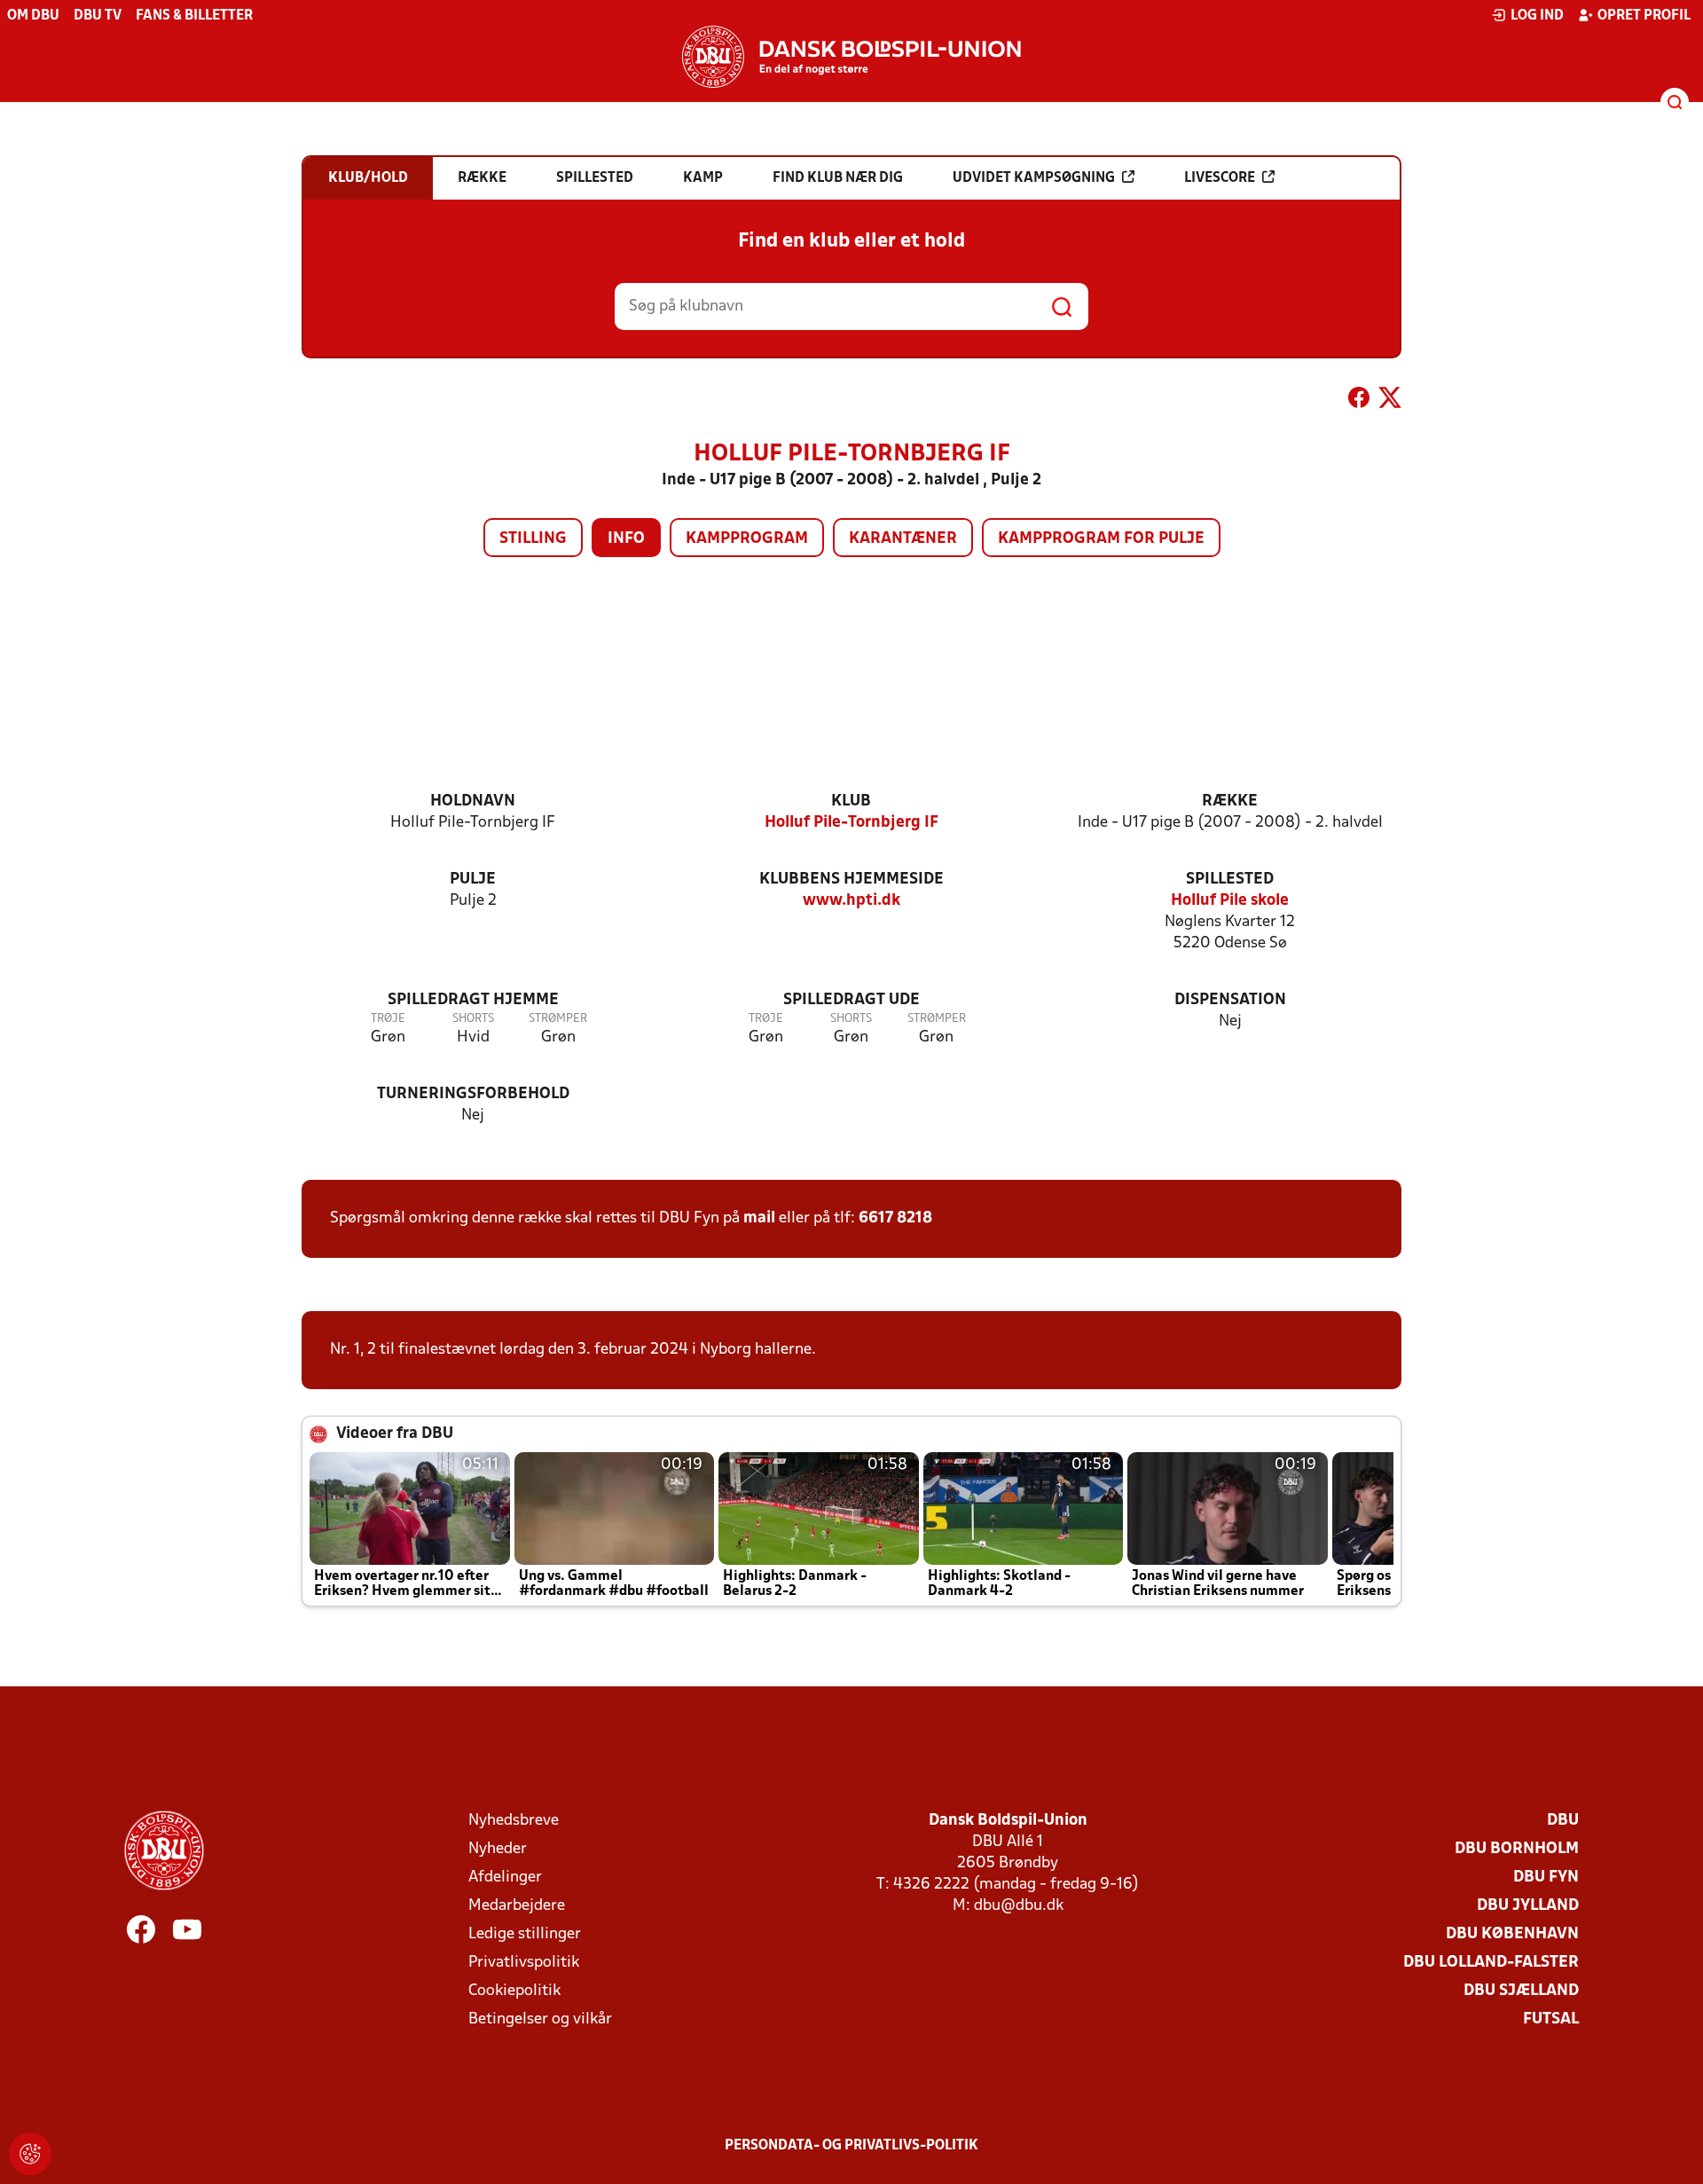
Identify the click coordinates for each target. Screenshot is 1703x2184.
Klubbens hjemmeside (851, 880)
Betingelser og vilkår (540, 2019)
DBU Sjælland (1521, 1991)
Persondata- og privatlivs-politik (851, 2146)
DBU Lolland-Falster (1491, 1963)
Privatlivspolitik (524, 1963)
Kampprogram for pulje (1101, 539)
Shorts (473, 1019)
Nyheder (498, 1849)
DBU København (1512, 1934)
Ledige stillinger (525, 1934)
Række (1230, 801)
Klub (851, 801)
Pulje (473, 880)
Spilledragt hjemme (473, 1000)
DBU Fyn (1546, 1878)
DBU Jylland (1528, 1906)
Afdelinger (505, 1878)
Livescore (1220, 178)
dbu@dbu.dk (1019, 1906)
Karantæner (903, 539)
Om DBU (33, 16)
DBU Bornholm (1517, 1849)
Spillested (1230, 880)
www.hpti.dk (851, 901)
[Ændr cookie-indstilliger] (30, 2154)
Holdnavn (473, 801)
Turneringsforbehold (473, 1094)
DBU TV (98, 16)
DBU (1563, 1821)
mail (759, 1218)
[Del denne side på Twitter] (1390, 401)
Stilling (533, 539)
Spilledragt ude (851, 1000)
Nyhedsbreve (514, 1821)
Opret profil (1644, 16)
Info (626, 539)
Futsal (1551, 2019)
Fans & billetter (194, 16)
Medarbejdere (517, 1906)
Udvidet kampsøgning (1034, 178)
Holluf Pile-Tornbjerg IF (851, 823)
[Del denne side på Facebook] (1359, 401)
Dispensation (1230, 1000)
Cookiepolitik (514, 1991)
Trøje (388, 1019)
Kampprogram (747, 539)
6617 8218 (895, 1218)
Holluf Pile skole (1230, 901)
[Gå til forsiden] (851, 57)
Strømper (558, 1019)
